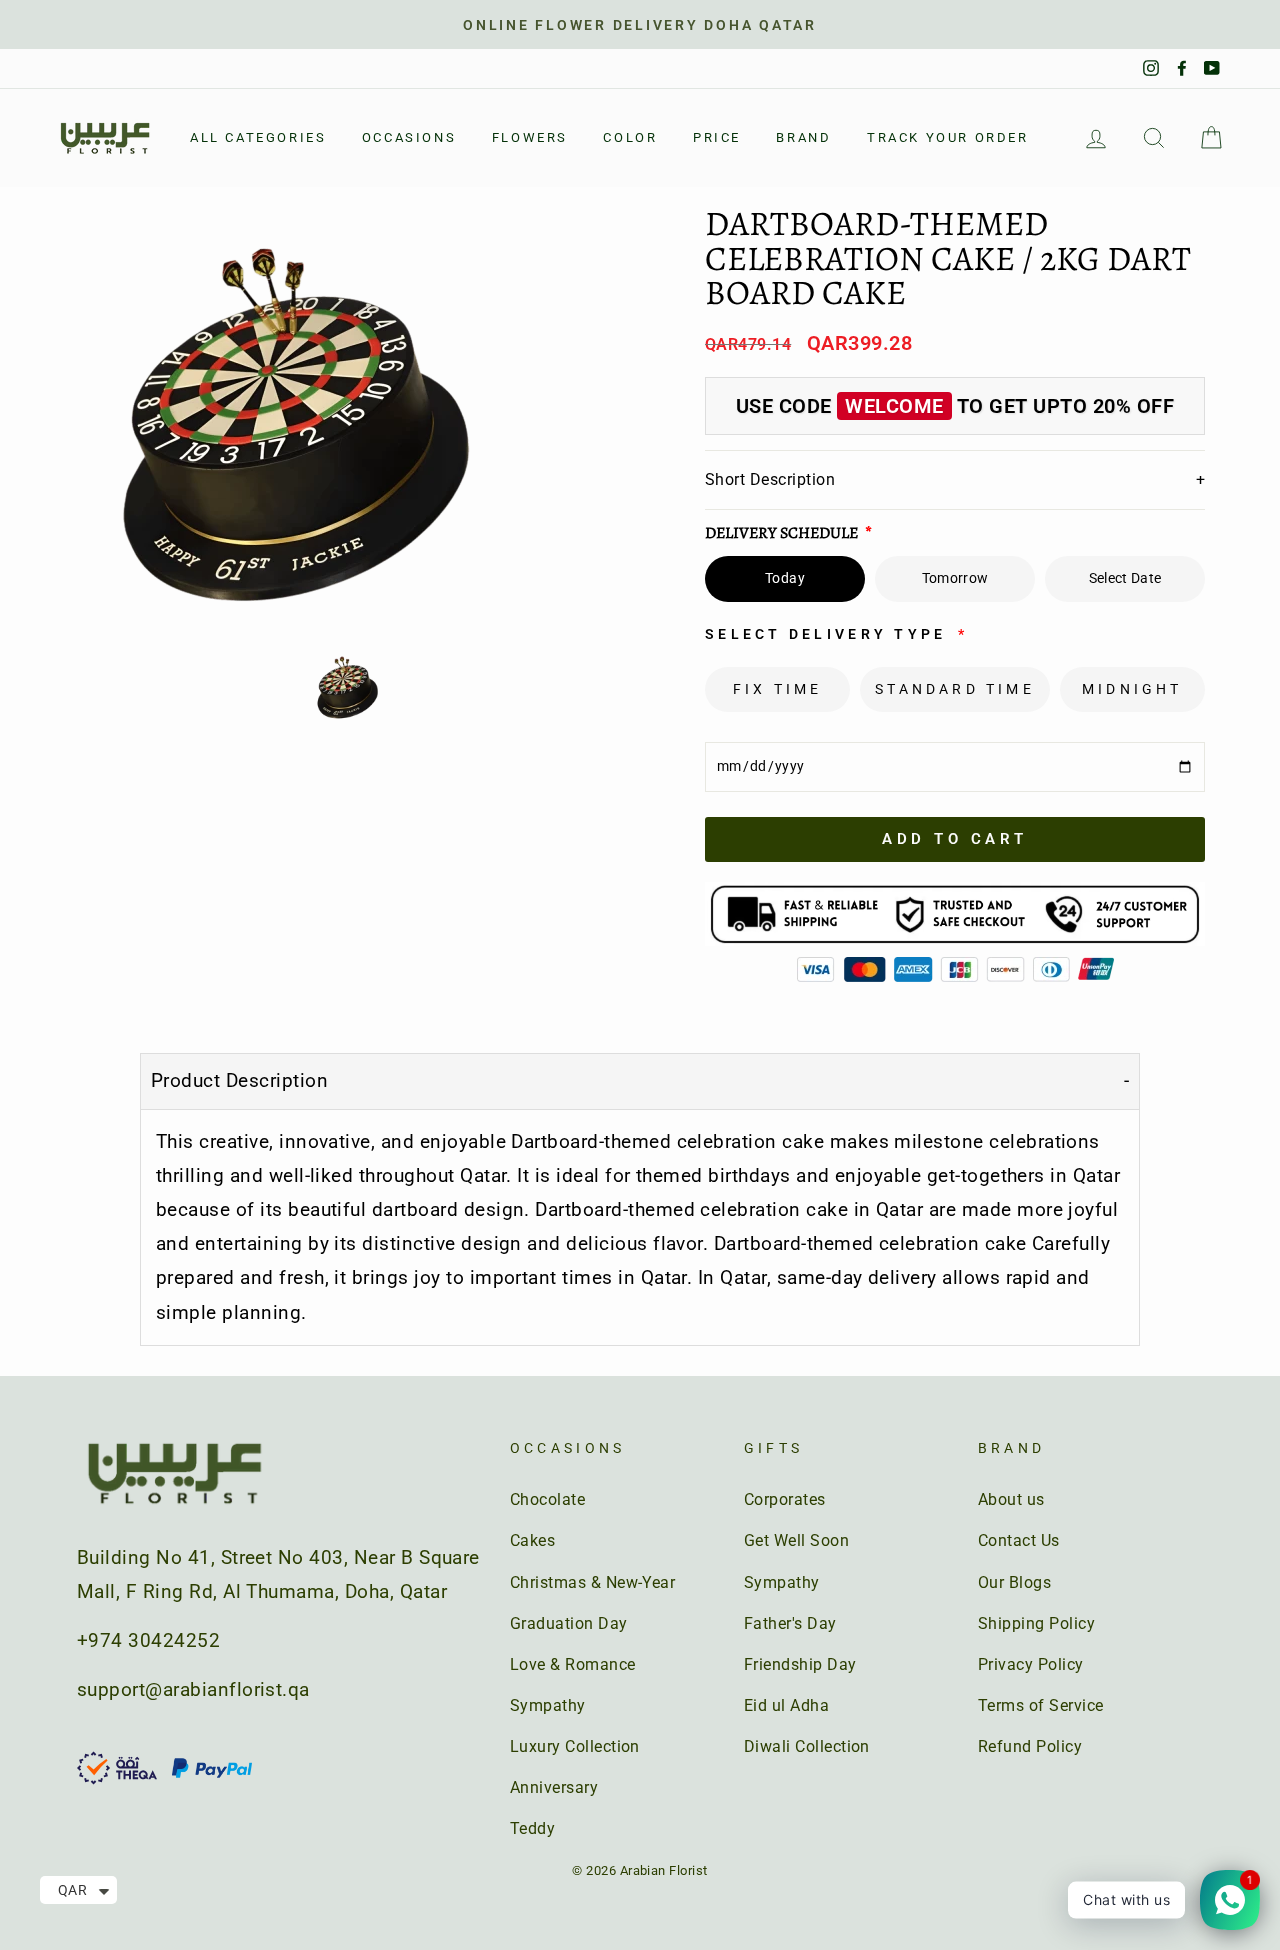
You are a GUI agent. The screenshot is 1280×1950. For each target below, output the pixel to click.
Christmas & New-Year (593, 1582)
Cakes (532, 1540)
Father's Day (790, 1623)
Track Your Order (948, 137)
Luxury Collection (575, 1746)
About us (1011, 1499)
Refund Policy (1030, 1746)
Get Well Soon (796, 1540)
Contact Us (1019, 1540)
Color (630, 137)
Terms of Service (1041, 1705)
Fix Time (778, 689)
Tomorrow (955, 578)
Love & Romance (573, 1664)
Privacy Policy (1031, 1664)
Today (785, 578)
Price (717, 137)
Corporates (785, 1499)
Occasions (409, 137)
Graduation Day (569, 1623)
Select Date (1125, 578)
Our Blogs (1014, 1582)
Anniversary (554, 1787)
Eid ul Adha (786, 1705)
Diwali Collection (807, 1746)
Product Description (239, 1080)
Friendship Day (800, 1664)
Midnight (1132, 689)
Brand (803, 137)
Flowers (530, 137)
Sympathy (548, 1705)
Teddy (532, 1828)
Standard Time (955, 689)
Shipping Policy (1036, 1623)
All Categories (258, 137)
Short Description (955, 479)
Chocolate (547, 1499)
